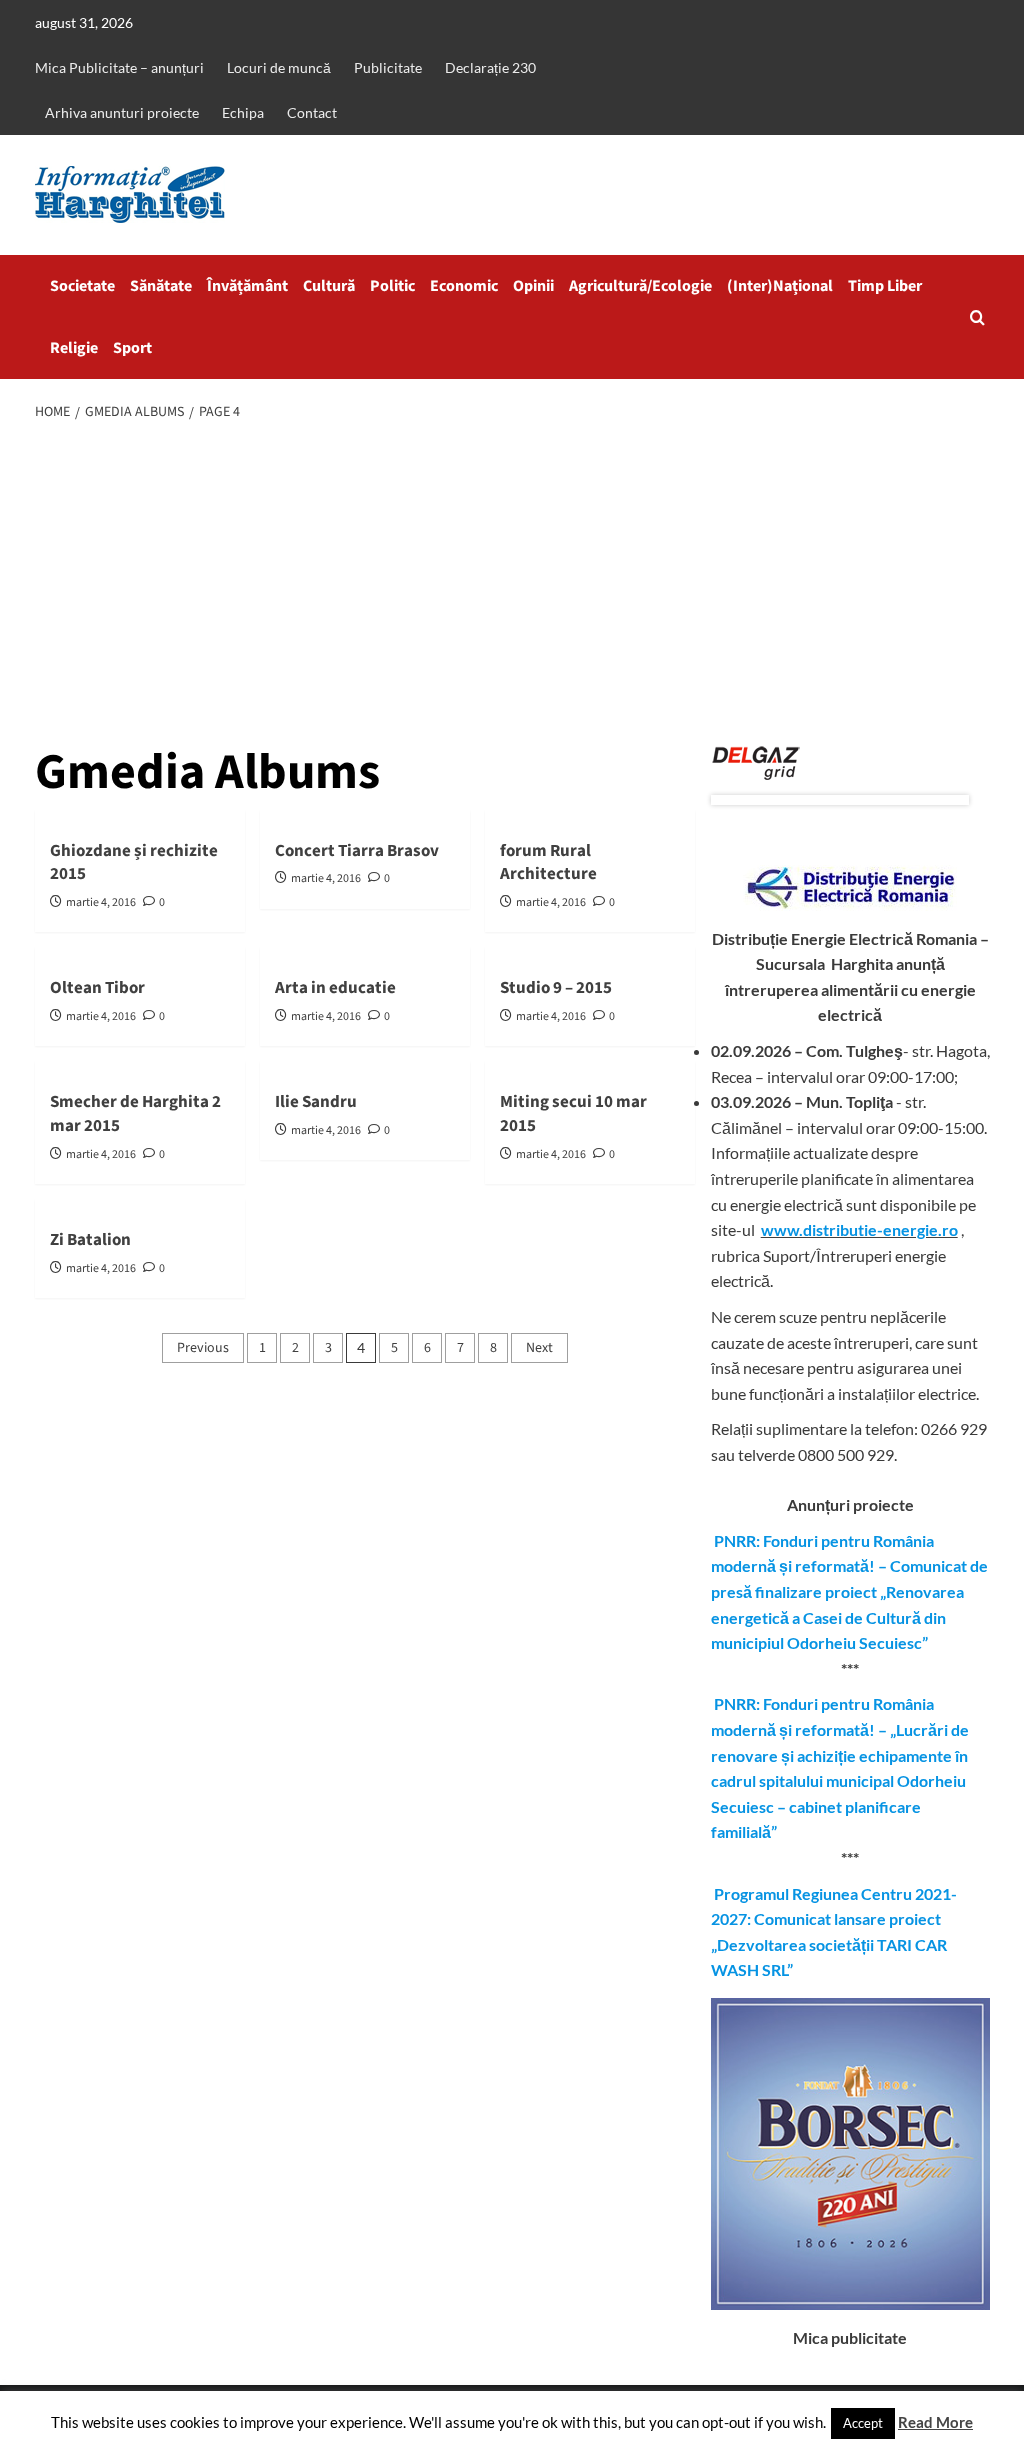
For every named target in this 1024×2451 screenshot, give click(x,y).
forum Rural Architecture (548, 863)
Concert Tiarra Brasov (357, 851)
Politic (392, 286)
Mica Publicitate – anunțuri (119, 67)
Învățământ (247, 286)
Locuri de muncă (279, 67)
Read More (935, 2422)
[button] (977, 317)
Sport (132, 348)
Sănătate (161, 286)
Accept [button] (863, 2423)
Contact (312, 112)
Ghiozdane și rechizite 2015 (134, 863)
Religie (74, 348)
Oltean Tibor (97, 988)
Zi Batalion (90, 1240)
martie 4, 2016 (101, 902)
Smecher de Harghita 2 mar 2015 (135, 1114)
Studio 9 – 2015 (556, 988)
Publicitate (388, 67)
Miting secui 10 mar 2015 (573, 1114)
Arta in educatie (335, 988)
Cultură (329, 286)
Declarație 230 (490, 67)
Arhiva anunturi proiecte (122, 112)
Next (539, 1348)
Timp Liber (885, 286)
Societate (82, 286)
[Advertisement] (512, 585)
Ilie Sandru (316, 1102)
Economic (464, 286)
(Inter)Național (780, 286)
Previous (203, 1348)
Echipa (243, 112)
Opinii (533, 286)
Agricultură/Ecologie (640, 286)
